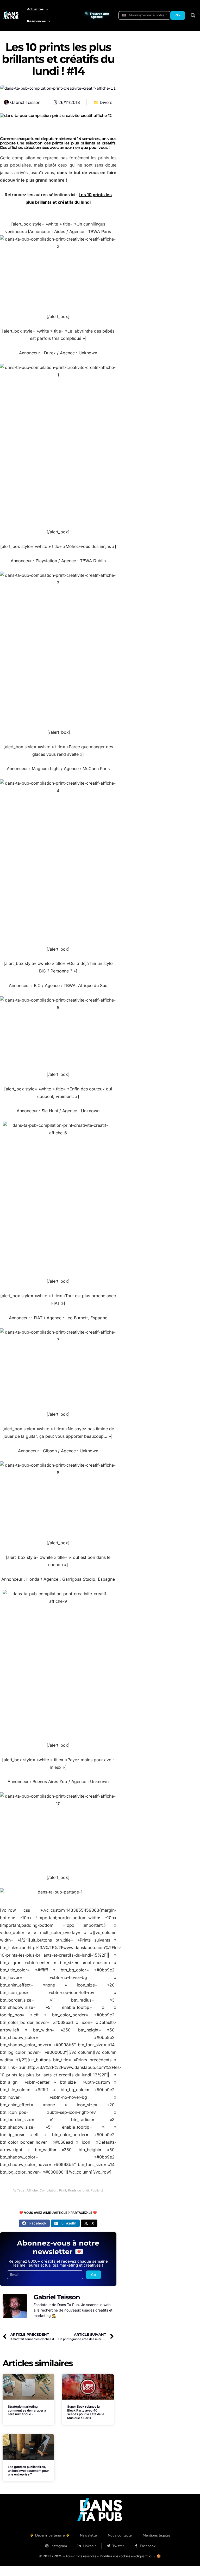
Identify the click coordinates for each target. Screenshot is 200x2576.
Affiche (32, 2190)
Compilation (48, 2190)
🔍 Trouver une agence (97, 15)
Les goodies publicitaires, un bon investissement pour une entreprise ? (28, 2471)
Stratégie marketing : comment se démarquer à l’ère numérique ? (27, 2410)
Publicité (97, 2190)
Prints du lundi (78, 2190)
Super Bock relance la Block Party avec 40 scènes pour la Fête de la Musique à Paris (86, 2412)
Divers (106, 102)
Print (63, 2190)
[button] (193, 15)
